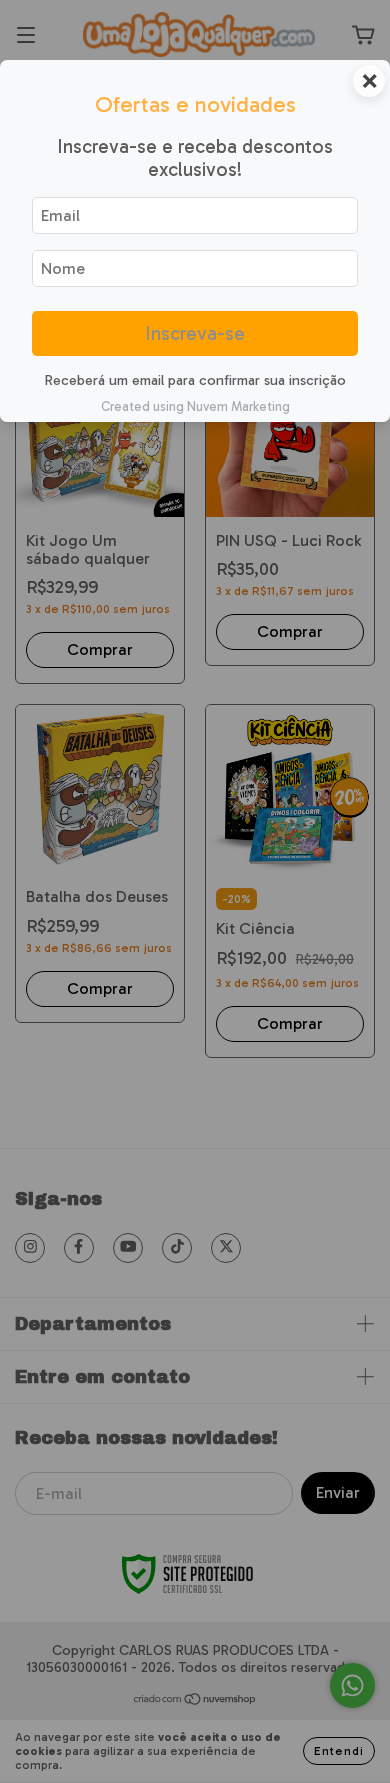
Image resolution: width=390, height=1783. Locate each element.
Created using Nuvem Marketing (195, 406)
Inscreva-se (195, 333)
